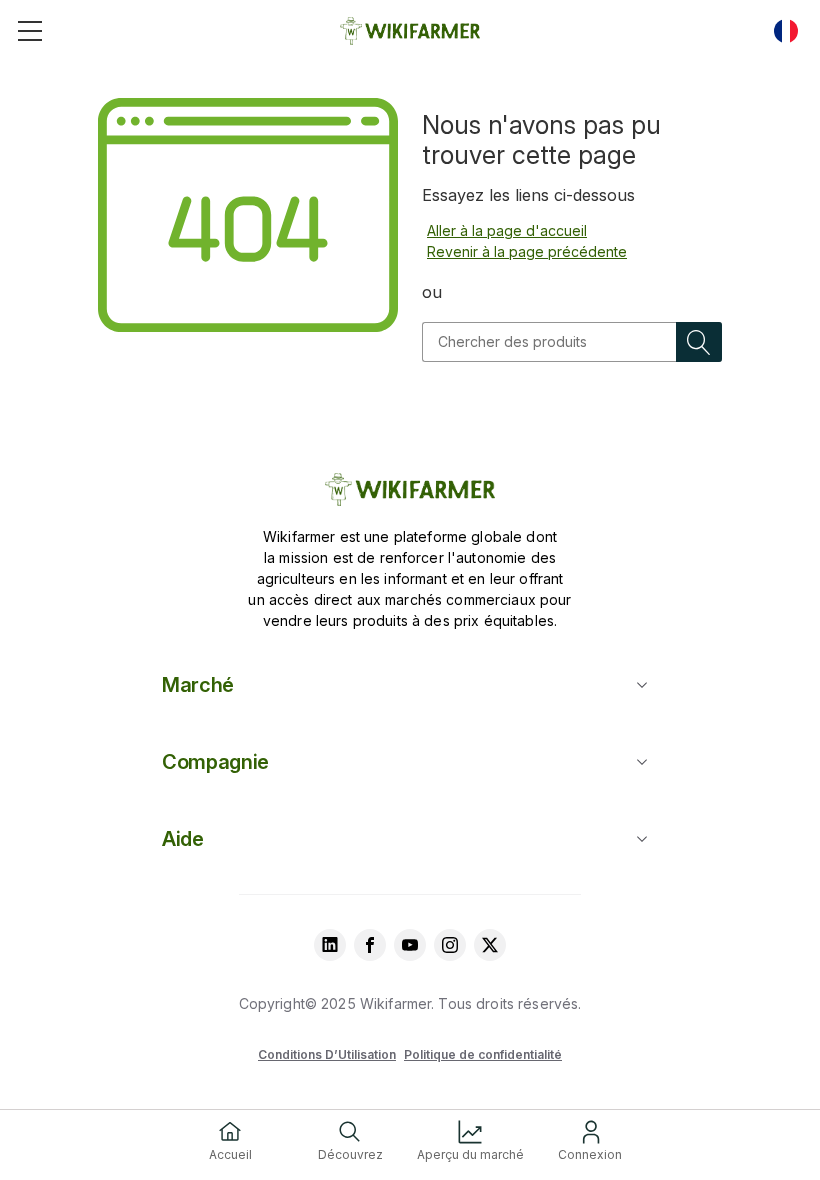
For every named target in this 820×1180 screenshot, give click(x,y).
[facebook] (370, 945)
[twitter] (490, 945)
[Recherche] (699, 342)
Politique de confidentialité (483, 1054)
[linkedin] (330, 945)
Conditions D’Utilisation (327, 1054)
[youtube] (410, 945)
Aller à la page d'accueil (507, 230)
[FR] (786, 31)
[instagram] (450, 945)
